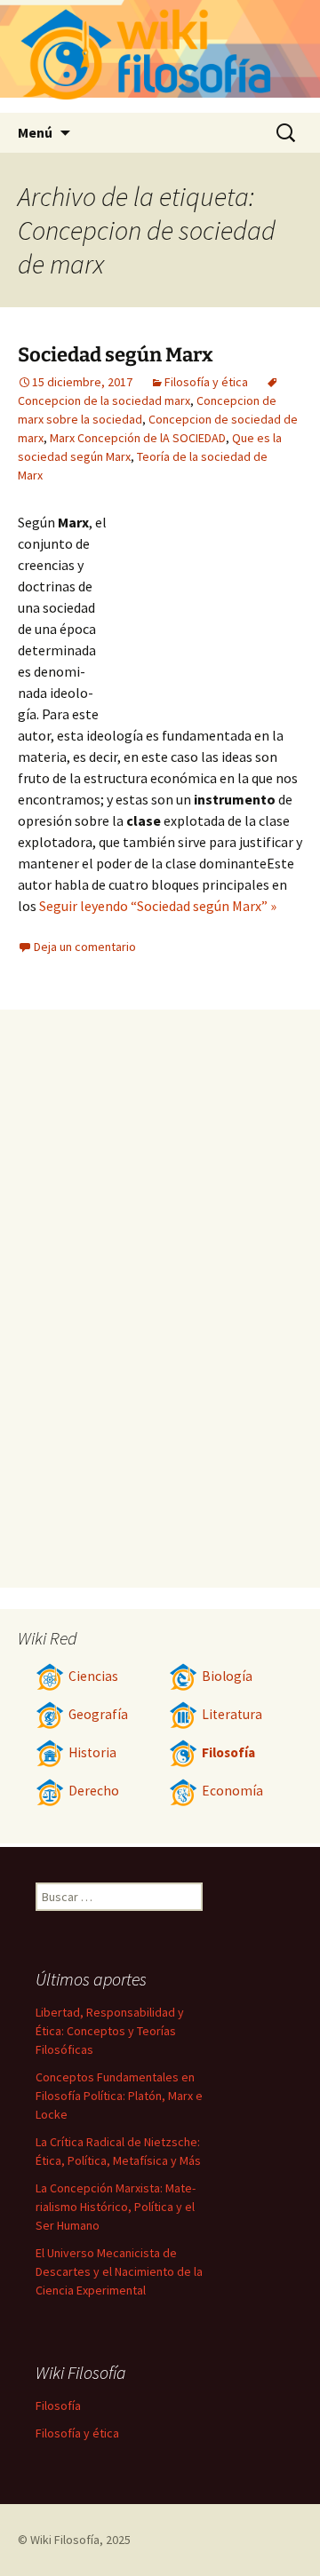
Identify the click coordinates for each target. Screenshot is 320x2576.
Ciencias (93, 1676)
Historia (92, 1752)
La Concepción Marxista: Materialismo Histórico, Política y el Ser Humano (116, 2207)
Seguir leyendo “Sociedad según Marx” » (158, 906)
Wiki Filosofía (65, 2540)
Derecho (94, 1791)
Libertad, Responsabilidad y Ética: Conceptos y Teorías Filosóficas (110, 2031)
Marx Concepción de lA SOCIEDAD (138, 438)
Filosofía (228, 1752)
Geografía (98, 1714)
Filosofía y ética (206, 382)
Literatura (232, 1714)
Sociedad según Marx (116, 355)
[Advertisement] (204, 609)
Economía (232, 1791)
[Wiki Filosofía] (160, 56)
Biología (227, 1676)
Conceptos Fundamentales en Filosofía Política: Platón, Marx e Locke (119, 2096)
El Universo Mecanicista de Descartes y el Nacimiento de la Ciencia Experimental (119, 2271)
